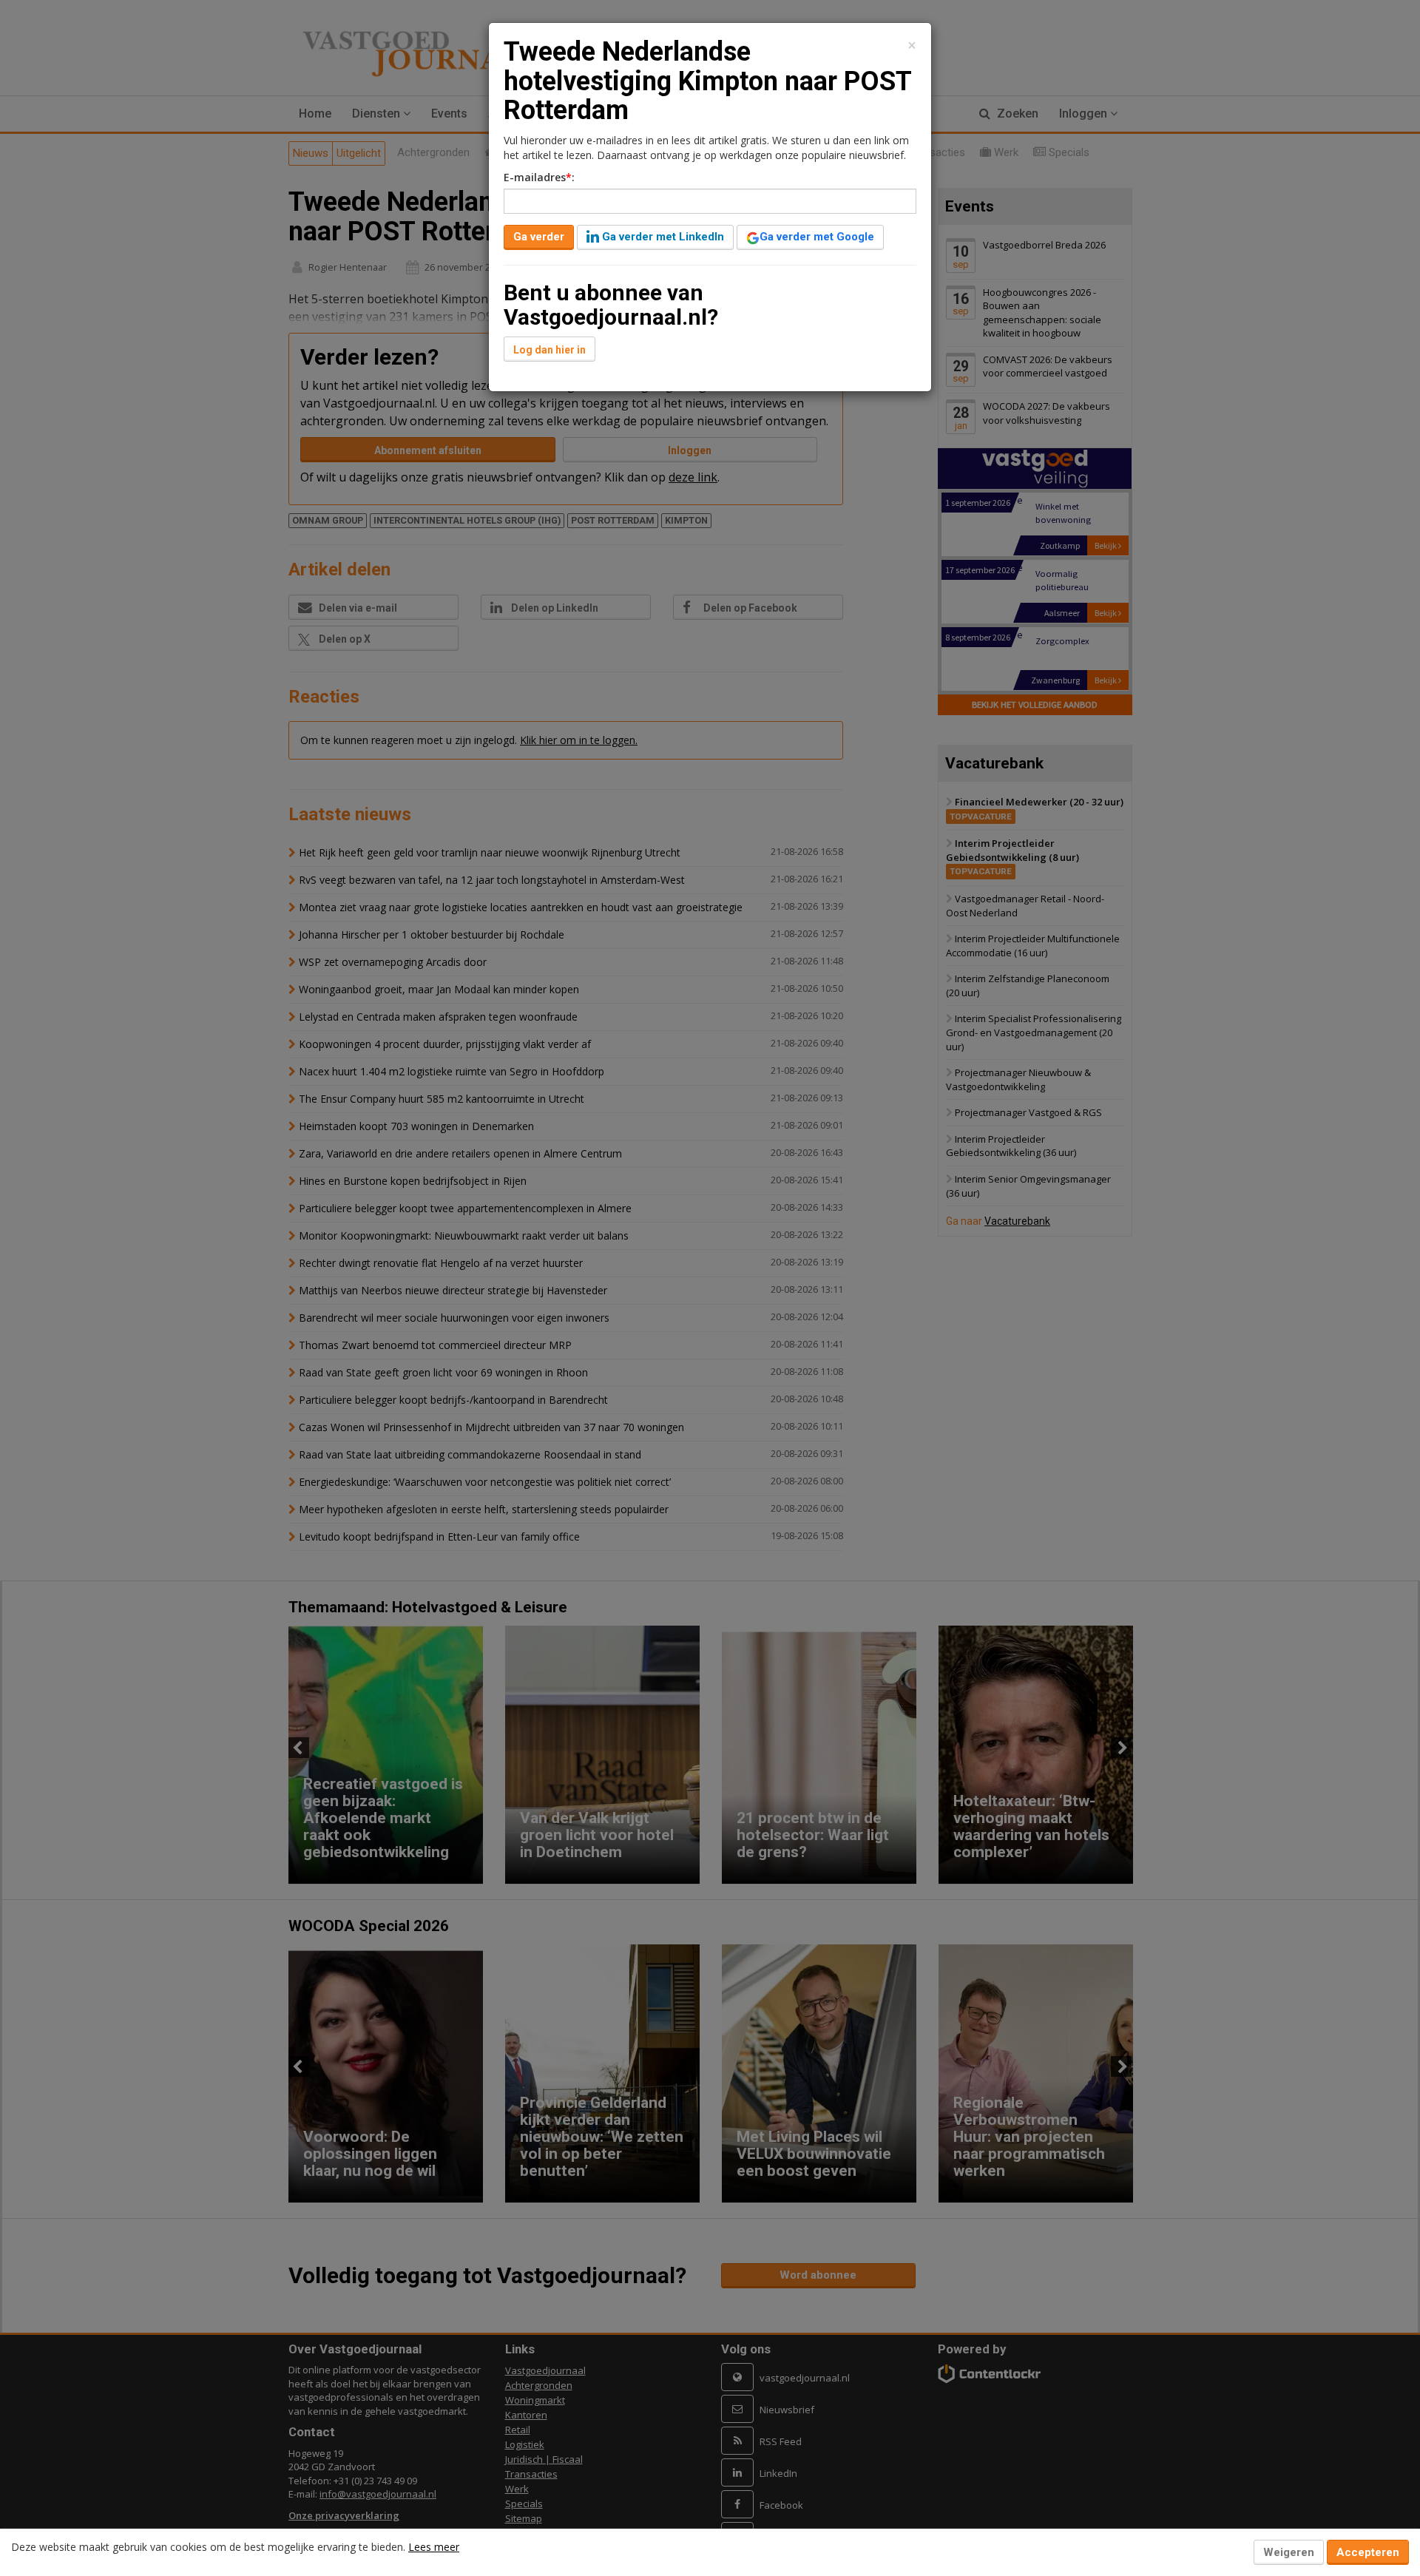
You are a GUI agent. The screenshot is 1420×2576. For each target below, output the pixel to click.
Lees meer (434, 2547)
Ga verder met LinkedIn (662, 237)
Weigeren (1289, 2552)
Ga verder (539, 237)
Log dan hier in (550, 350)
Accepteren (1368, 2552)
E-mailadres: (539, 177)
